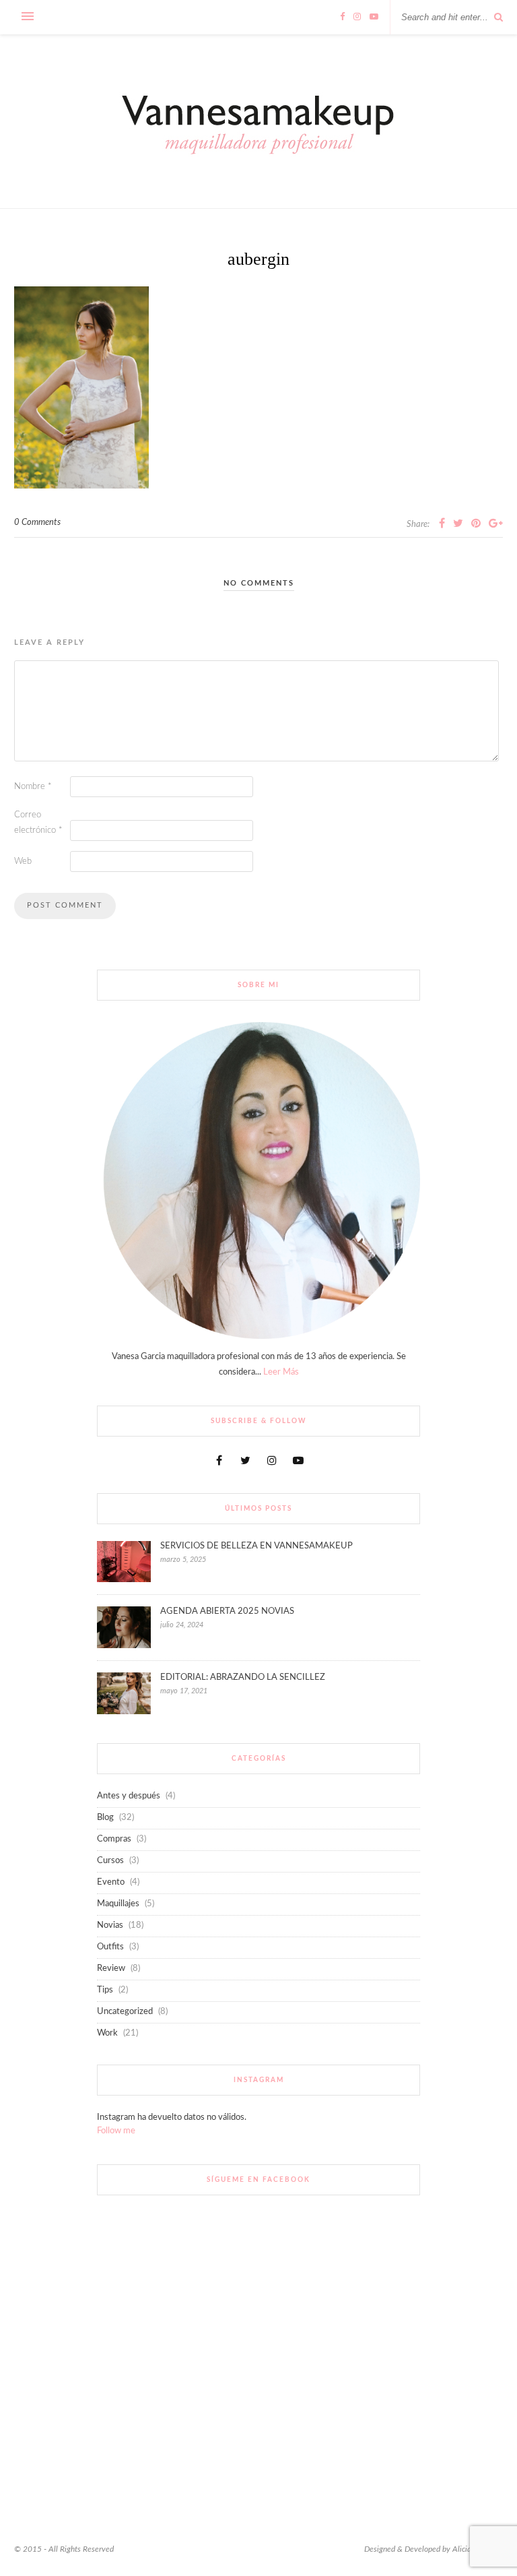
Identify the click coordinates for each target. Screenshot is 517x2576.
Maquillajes (118, 1904)
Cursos (110, 1861)
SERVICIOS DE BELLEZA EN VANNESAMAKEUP (256, 1546)
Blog (105, 1818)
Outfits (110, 1947)
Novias (110, 1925)
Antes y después (129, 1796)
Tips (105, 1990)
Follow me (116, 2131)
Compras (114, 1839)
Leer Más (281, 1372)
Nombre (33, 787)
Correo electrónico (38, 823)
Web (23, 861)
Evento (111, 1882)
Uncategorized (125, 2012)
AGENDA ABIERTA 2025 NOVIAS (227, 1611)
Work (107, 2033)
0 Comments (37, 523)
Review (111, 1969)
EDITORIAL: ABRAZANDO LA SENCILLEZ (243, 1677)
